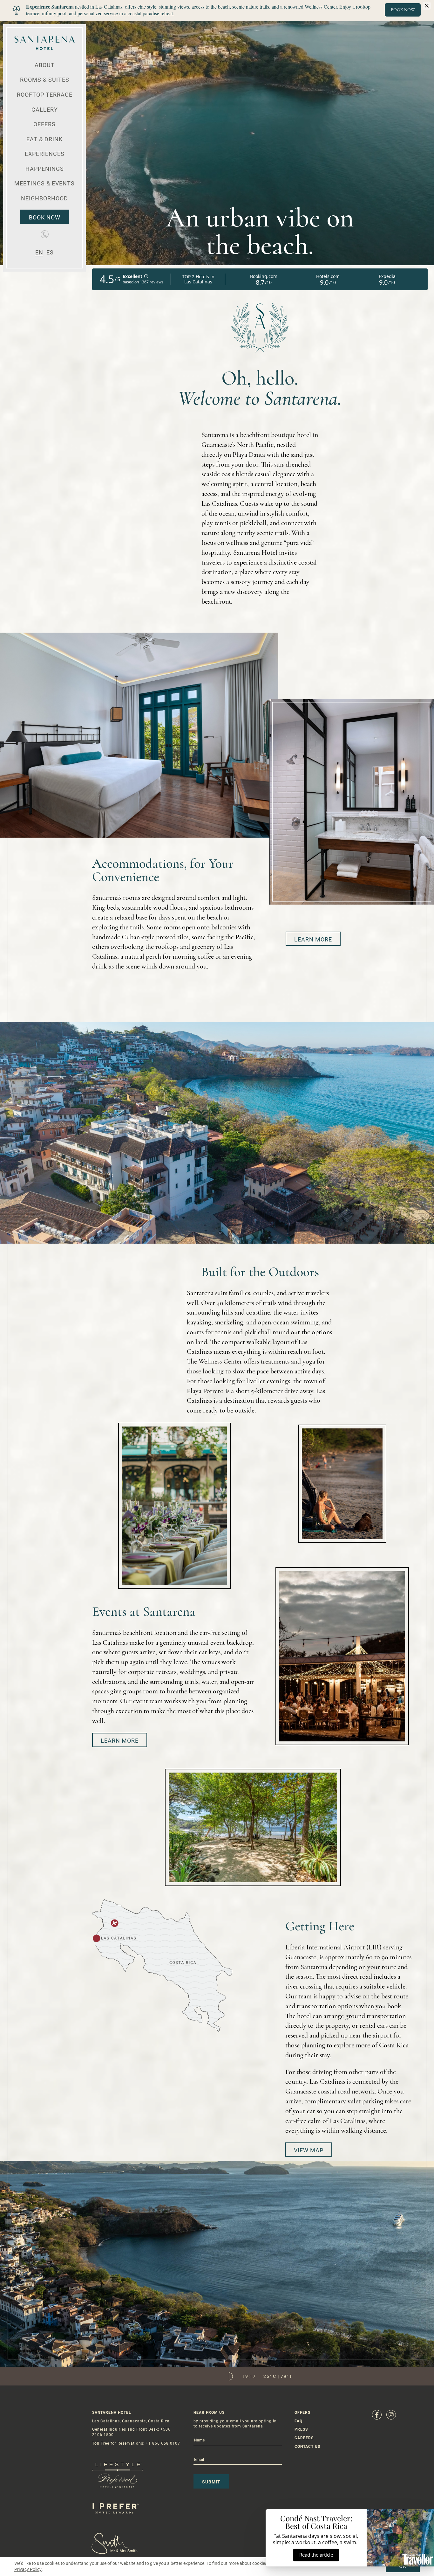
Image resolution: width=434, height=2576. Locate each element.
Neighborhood (44, 198)
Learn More (313, 939)
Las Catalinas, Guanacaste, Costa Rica (131, 2421)
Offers (44, 124)
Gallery (45, 110)
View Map (309, 2150)
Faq (298, 2421)
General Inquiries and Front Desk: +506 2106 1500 (131, 2432)
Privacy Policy (28, 2569)
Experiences (45, 154)
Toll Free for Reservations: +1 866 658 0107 (136, 2443)
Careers (304, 2438)
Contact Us (307, 2447)
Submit (211, 2482)
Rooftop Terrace (45, 95)
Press (301, 2429)
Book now (45, 217)
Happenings (45, 169)
